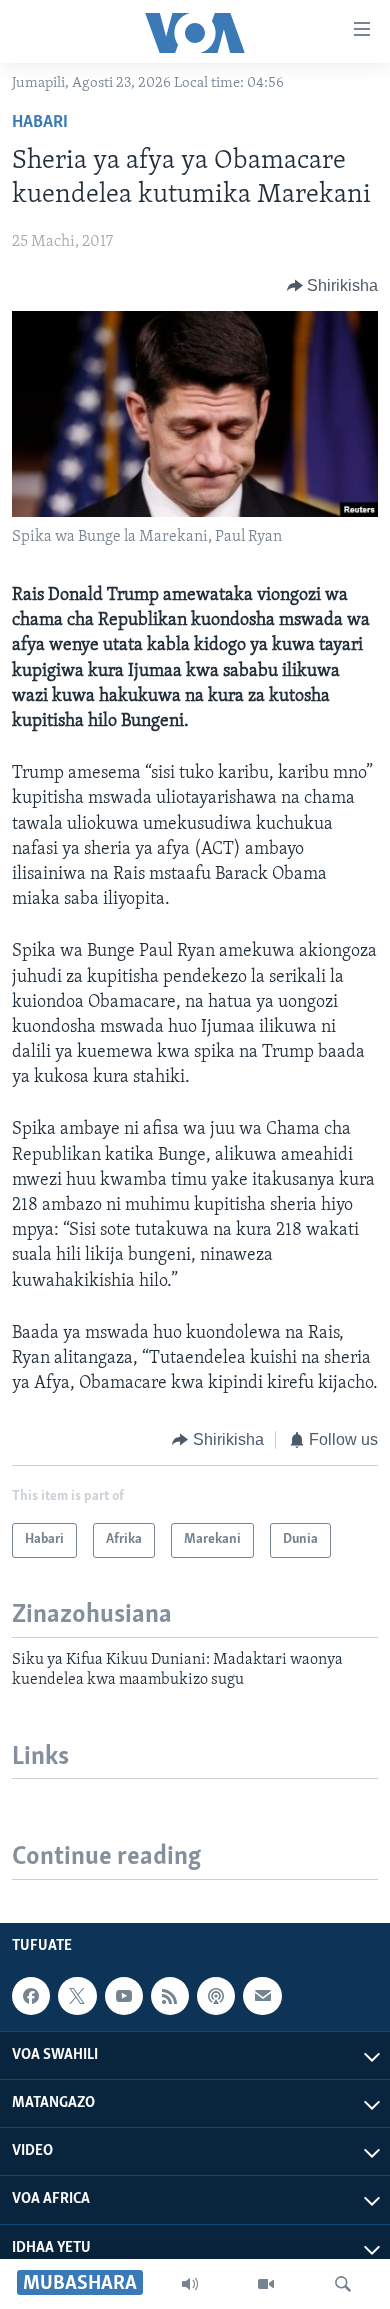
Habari (40, 123)
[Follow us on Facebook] (31, 1996)
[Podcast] (216, 1996)
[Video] (266, 2284)
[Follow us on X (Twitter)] (77, 1996)
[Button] (333, 286)
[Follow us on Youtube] (124, 1996)
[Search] (343, 2284)
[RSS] (170, 1996)
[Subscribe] (262, 1996)
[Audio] (190, 2284)
